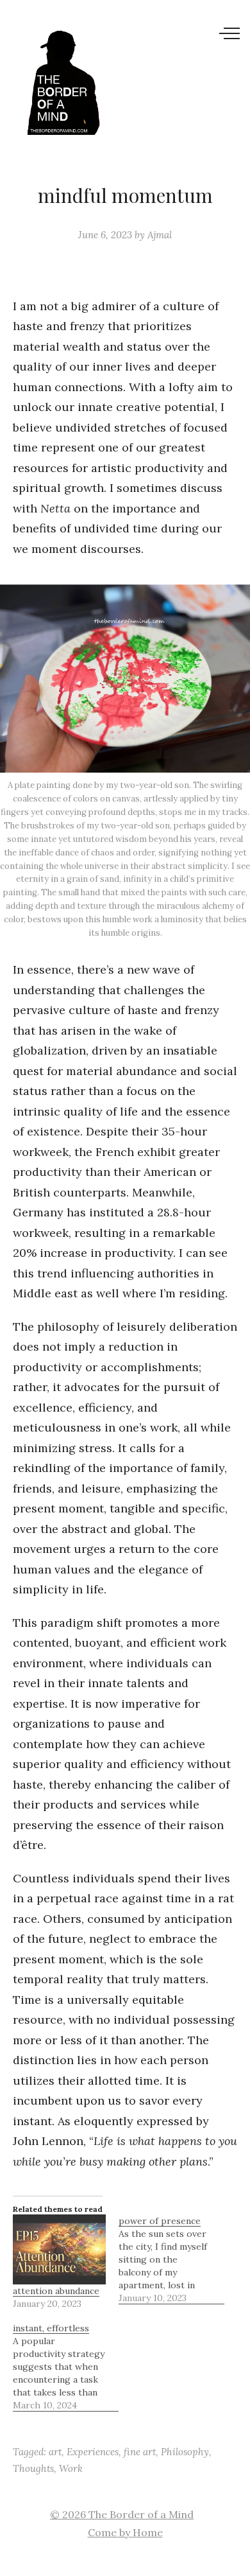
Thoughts (33, 2468)
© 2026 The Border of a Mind (122, 2514)
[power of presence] (171, 2259)
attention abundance (56, 2291)
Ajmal (160, 235)
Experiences (93, 2452)
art (55, 2452)
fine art (140, 2452)
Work (71, 2468)
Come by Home (125, 2532)
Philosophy (185, 2452)
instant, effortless (51, 2328)
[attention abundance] (59, 2249)
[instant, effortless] (66, 2367)
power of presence (160, 2221)
